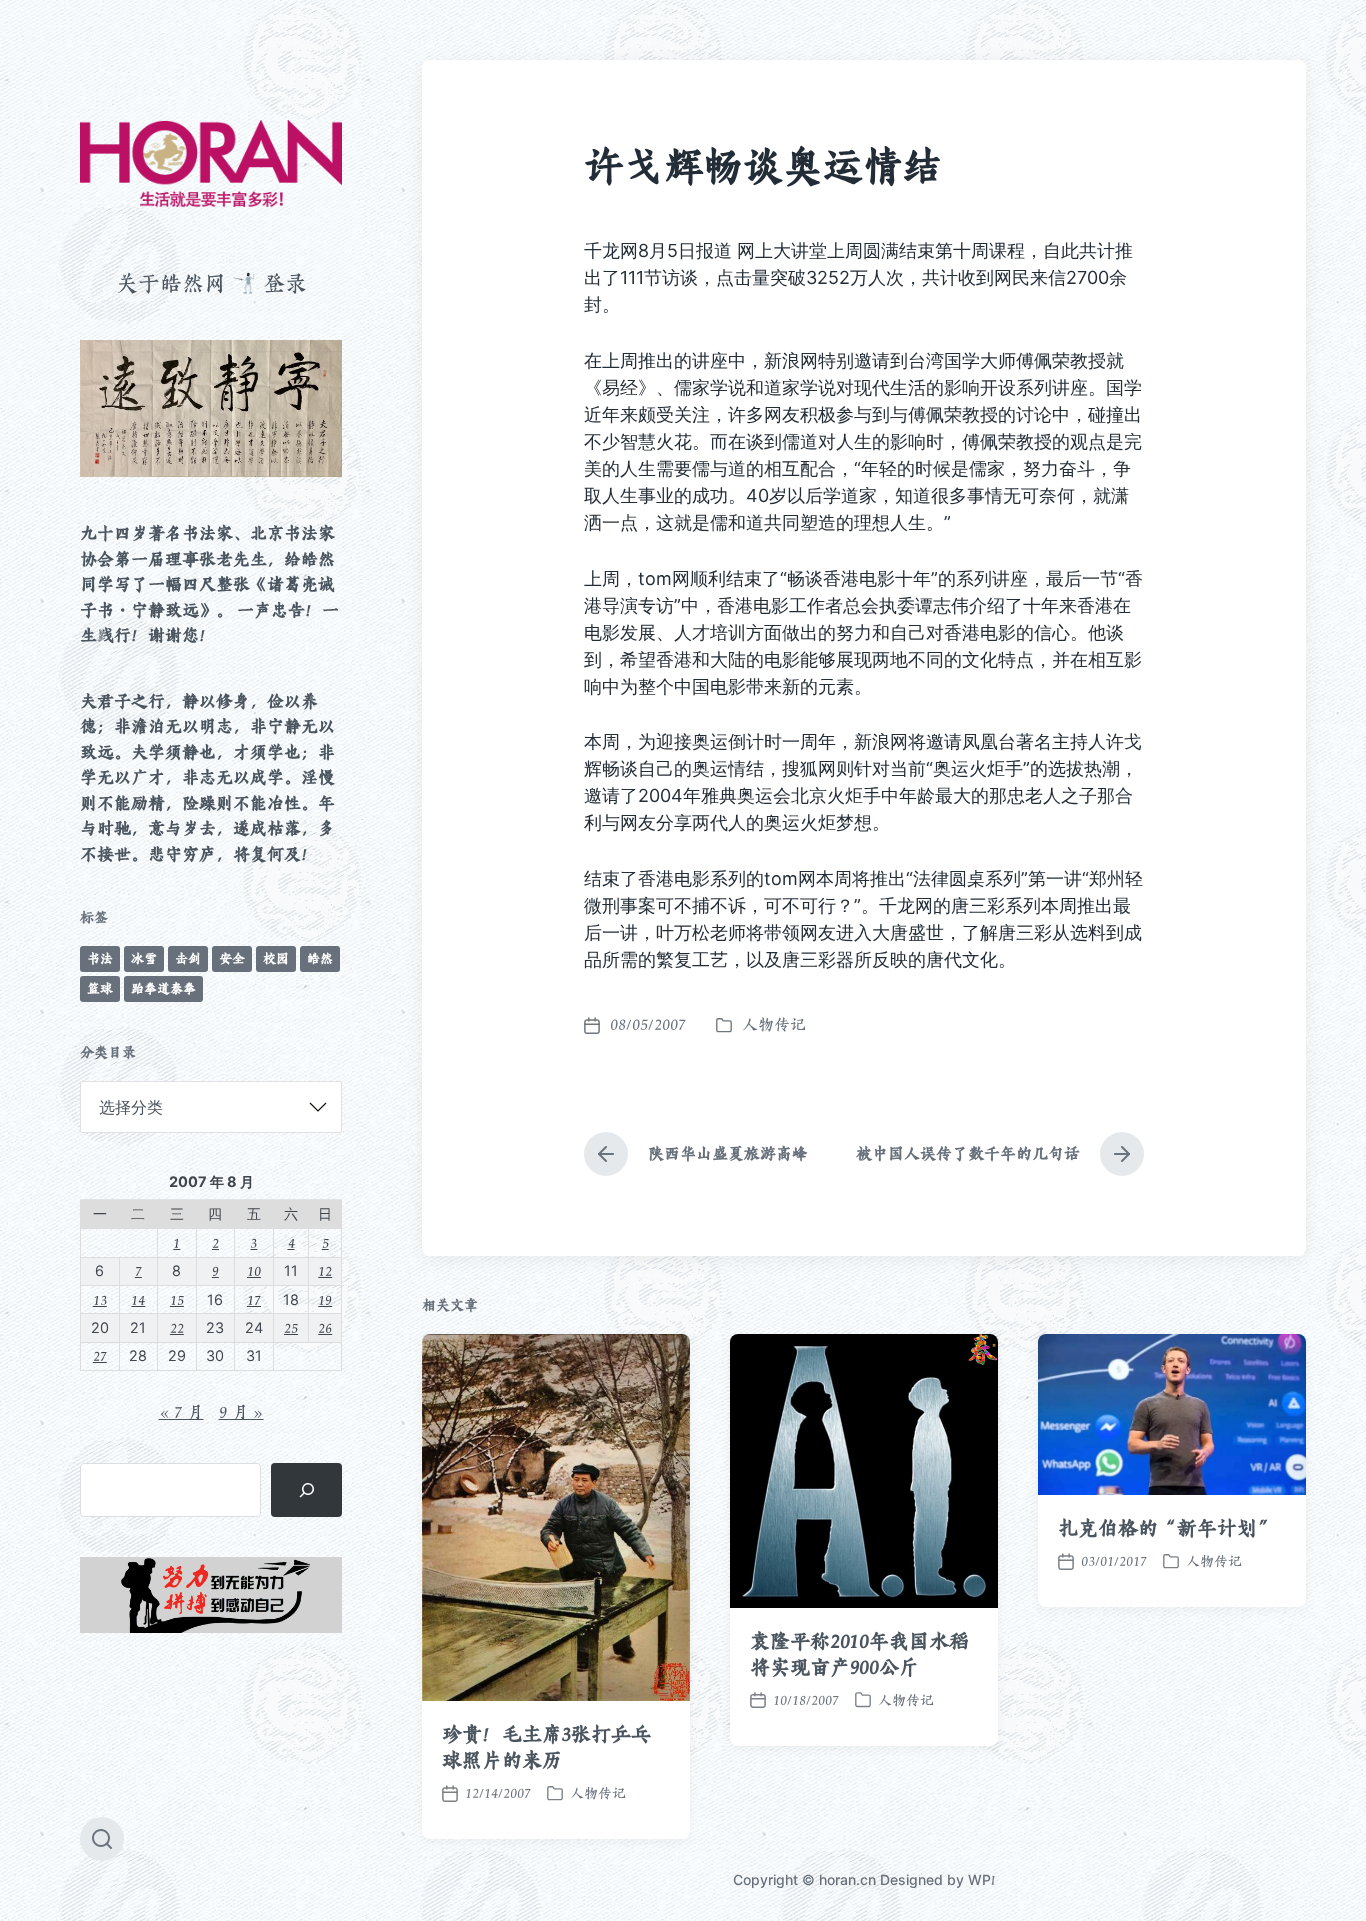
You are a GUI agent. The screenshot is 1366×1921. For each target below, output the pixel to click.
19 (325, 1299)
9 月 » (241, 1412)
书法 (100, 958)
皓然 (320, 958)
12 (325, 1270)
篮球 (100, 988)
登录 (285, 283)
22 (177, 1327)
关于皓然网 (171, 283)
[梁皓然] (211, 163)
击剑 (188, 958)
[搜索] (306, 1490)
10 (254, 1270)
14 (138, 1299)
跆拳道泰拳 (163, 988)
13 (100, 1299)
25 (291, 1327)
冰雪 (144, 958)
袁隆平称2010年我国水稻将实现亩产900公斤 (859, 1654)
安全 (232, 958)
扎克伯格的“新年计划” (1167, 1528)
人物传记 (774, 1024)
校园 (276, 958)
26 (325, 1327)
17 (254, 1299)
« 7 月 (181, 1412)
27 (100, 1355)
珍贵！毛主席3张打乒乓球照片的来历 (546, 1747)
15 (177, 1299)
